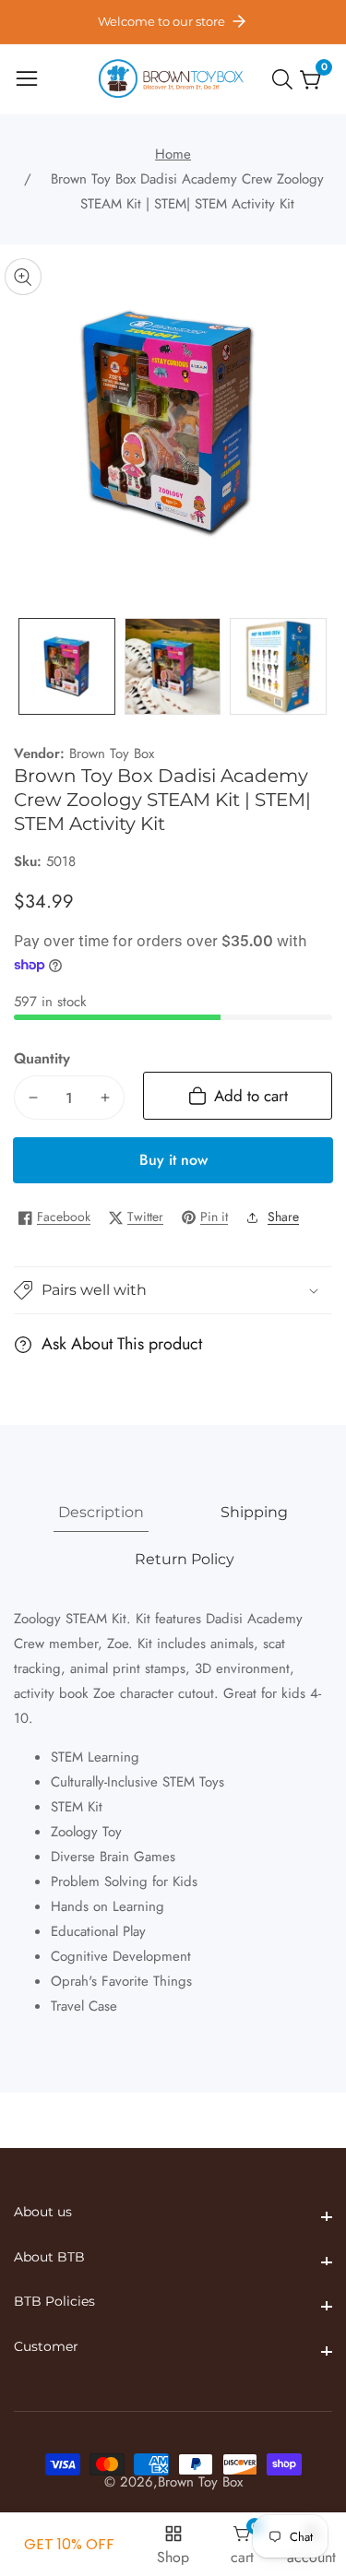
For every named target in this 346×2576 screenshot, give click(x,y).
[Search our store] (286, 79)
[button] (173, 1291)
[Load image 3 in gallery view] (278, 666)
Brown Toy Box (112, 754)
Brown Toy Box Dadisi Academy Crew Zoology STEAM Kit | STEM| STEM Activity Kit (187, 191)
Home (173, 154)
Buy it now (173, 1160)
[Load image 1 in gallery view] (67, 666)
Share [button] (283, 1217)
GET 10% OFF (69, 2544)
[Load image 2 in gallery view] (173, 666)
